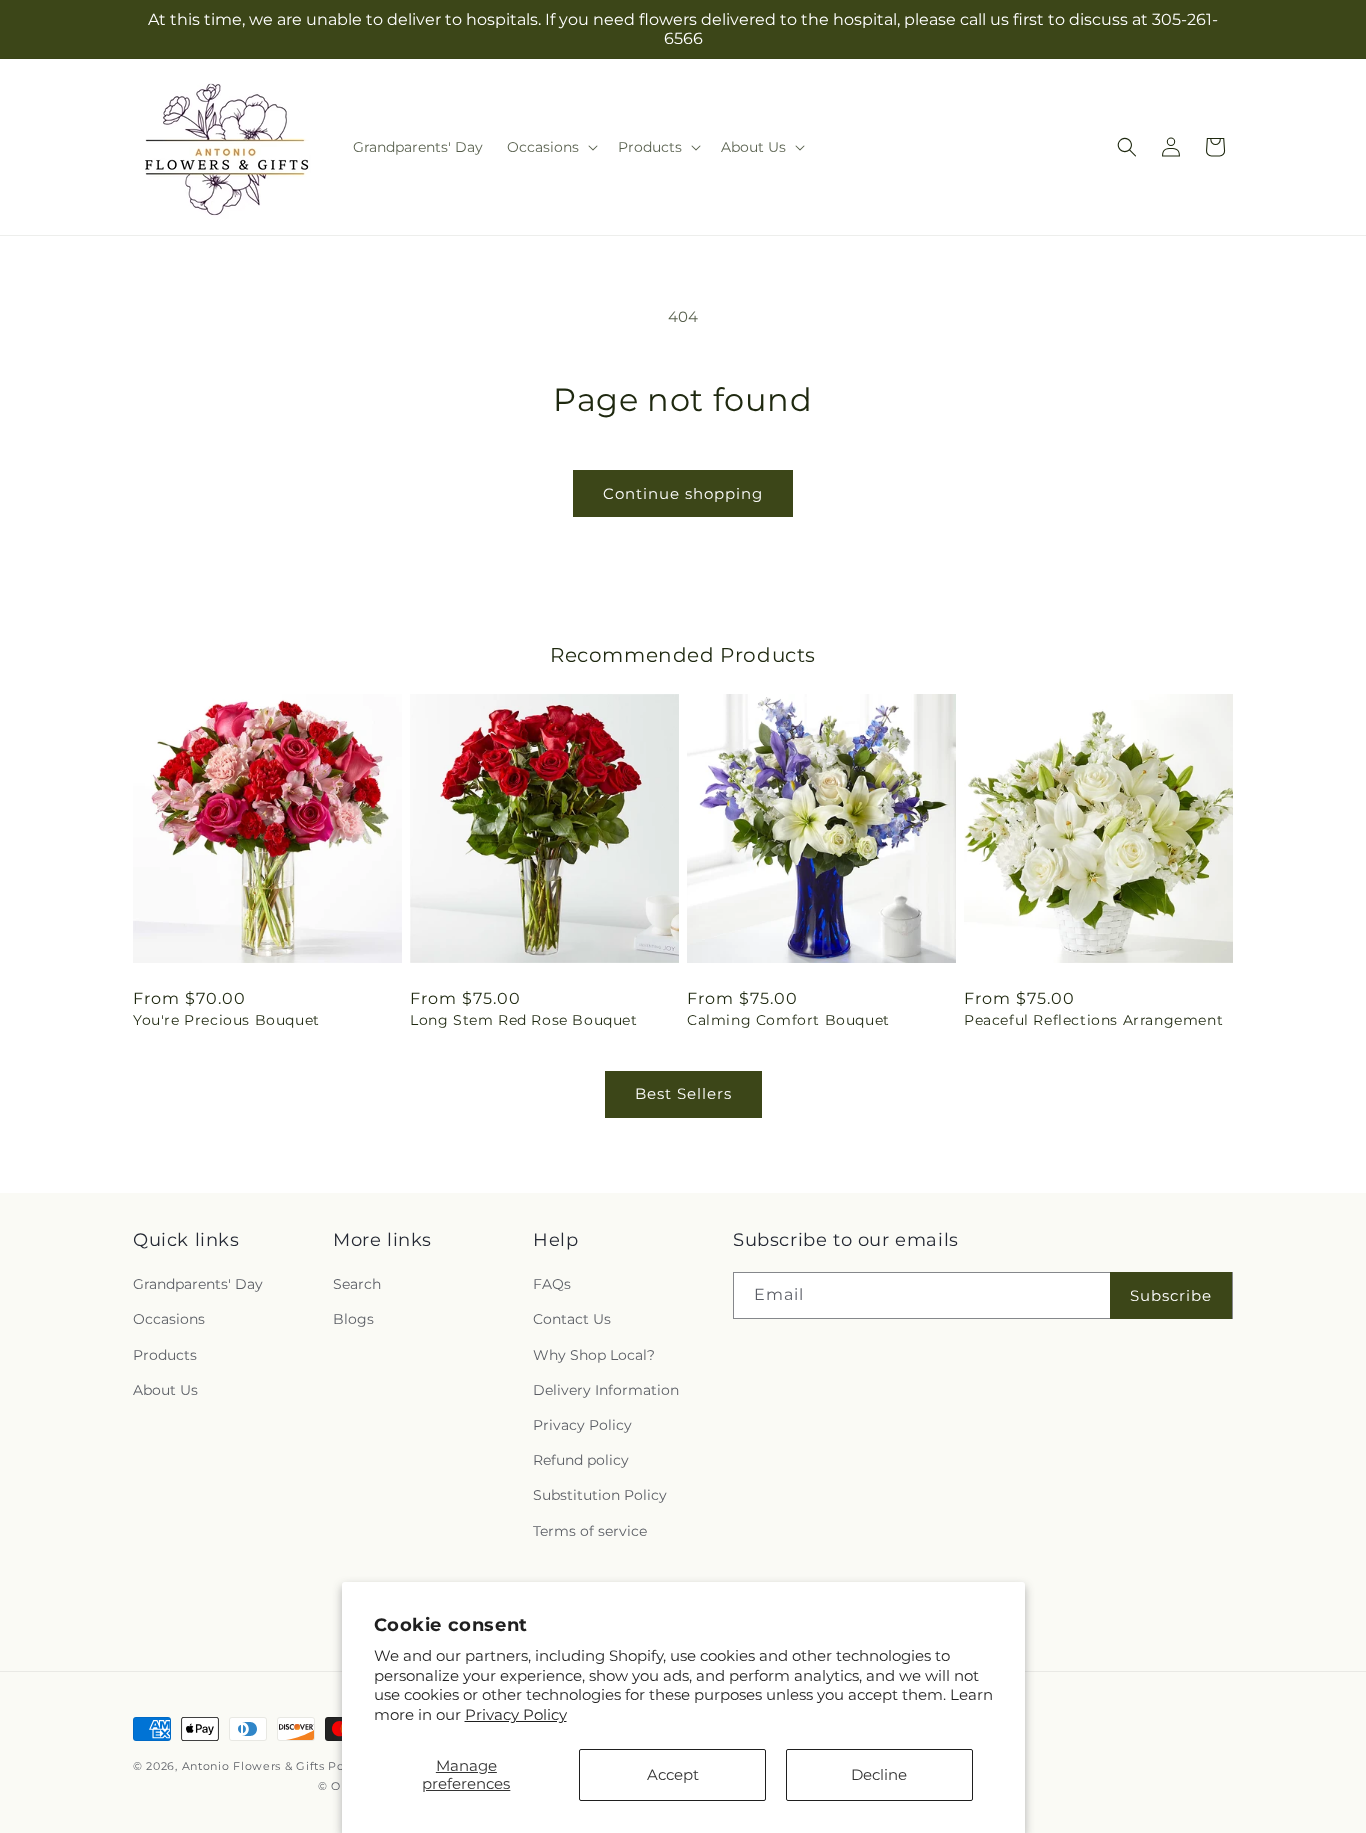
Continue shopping (683, 493)
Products (165, 1355)
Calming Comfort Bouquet (788, 1020)
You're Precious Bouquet (226, 1020)
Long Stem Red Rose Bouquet (524, 1020)
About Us (165, 1390)
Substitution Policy (600, 1496)
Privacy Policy (516, 1714)
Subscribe (1171, 1295)
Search (357, 1285)
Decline (879, 1774)
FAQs (552, 1285)
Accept (673, 1774)
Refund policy (581, 1461)
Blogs (353, 1320)
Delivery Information (606, 1390)
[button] (550, 147)
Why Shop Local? (594, 1355)
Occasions (169, 1320)
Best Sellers (683, 1093)
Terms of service (590, 1531)
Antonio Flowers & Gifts (253, 1766)
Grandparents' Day (198, 1285)
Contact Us (572, 1320)
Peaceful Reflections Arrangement (1093, 1020)
